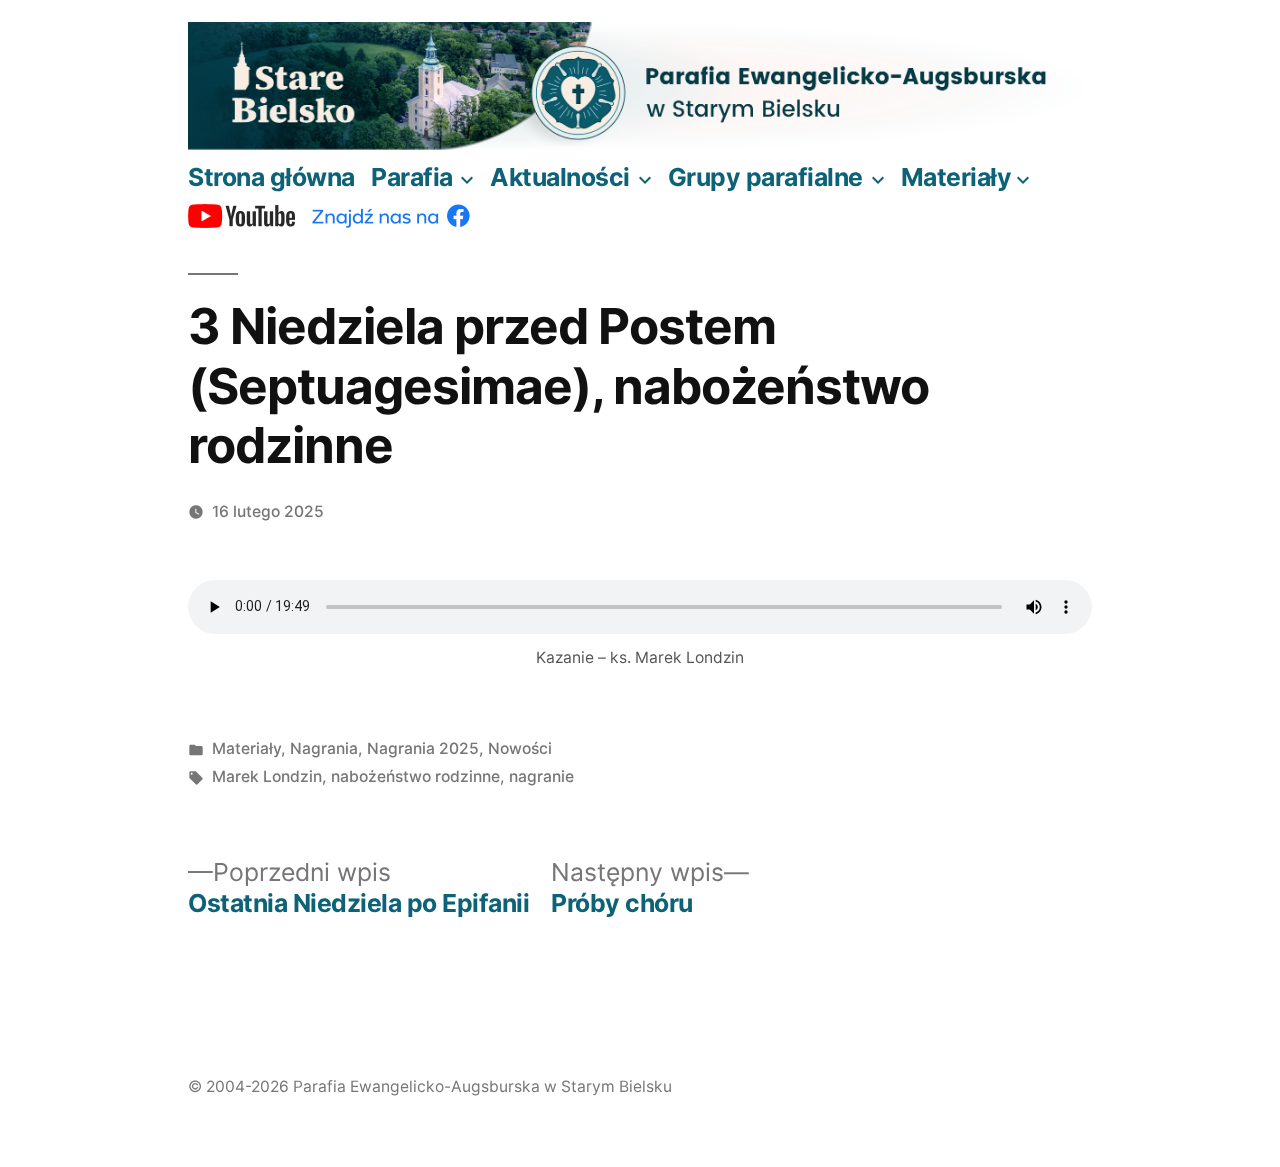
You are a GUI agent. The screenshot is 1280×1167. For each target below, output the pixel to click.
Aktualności (560, 177)
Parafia (412, 177)
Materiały (956, 177)
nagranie (541, 776)
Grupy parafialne (765, 177)
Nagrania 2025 (423, 748)
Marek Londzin (267, 776)
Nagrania (324, 748)
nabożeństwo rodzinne (415, 776)
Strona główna (271, 177)
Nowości (520, 748)
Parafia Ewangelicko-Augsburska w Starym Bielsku (482, 1086)
